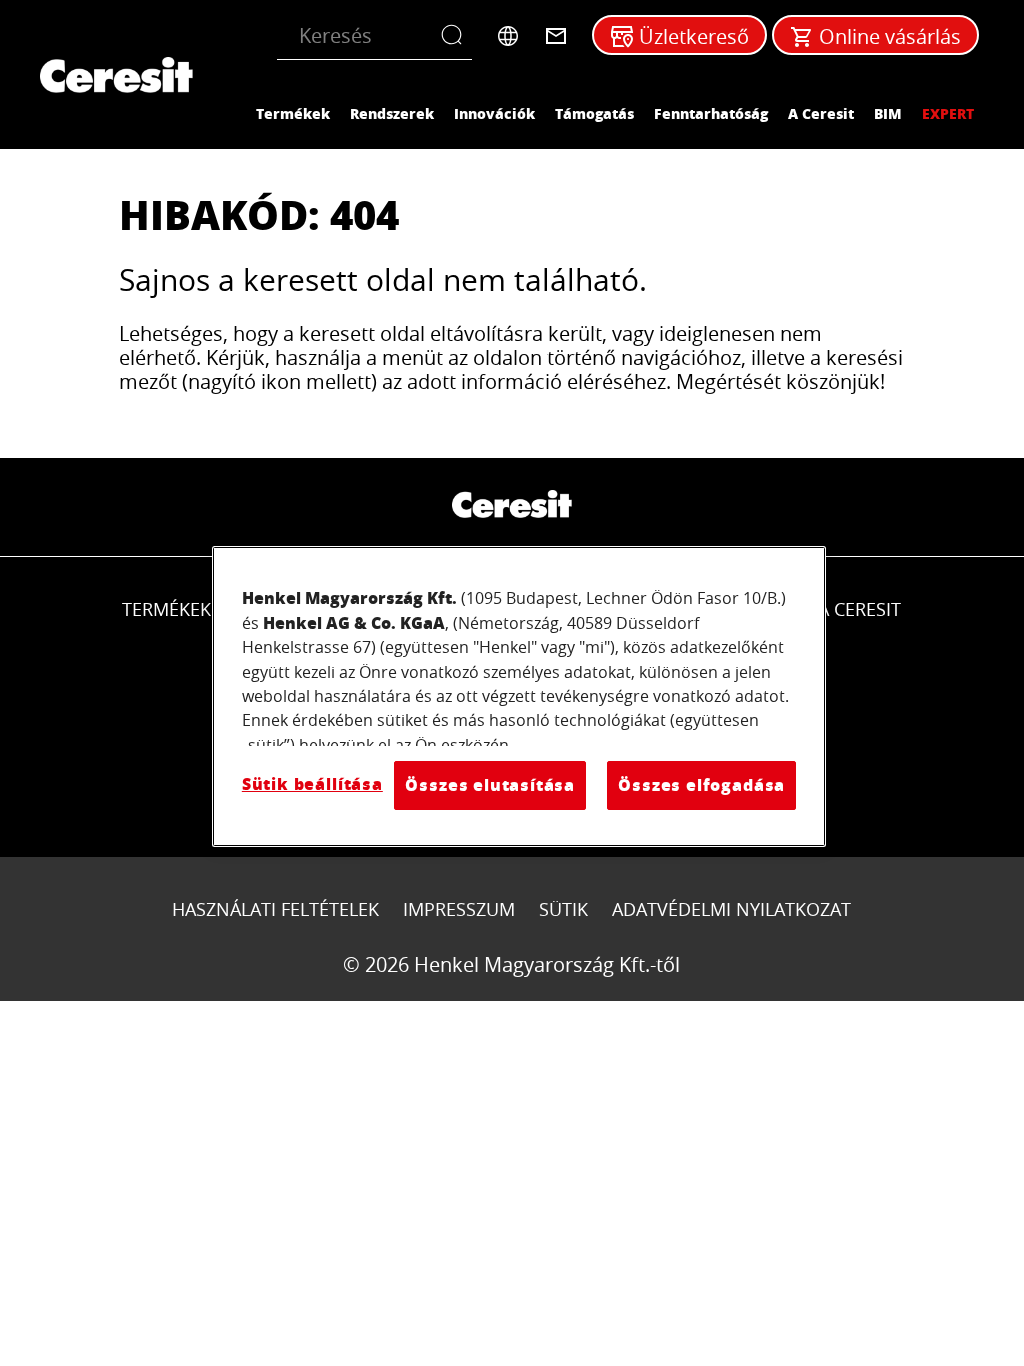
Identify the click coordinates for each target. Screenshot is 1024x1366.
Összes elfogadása (701, 784)
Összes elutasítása (490, 784)
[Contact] (556, 36)
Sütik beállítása (312, 783)
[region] (519, 696)
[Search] (456, 36)
